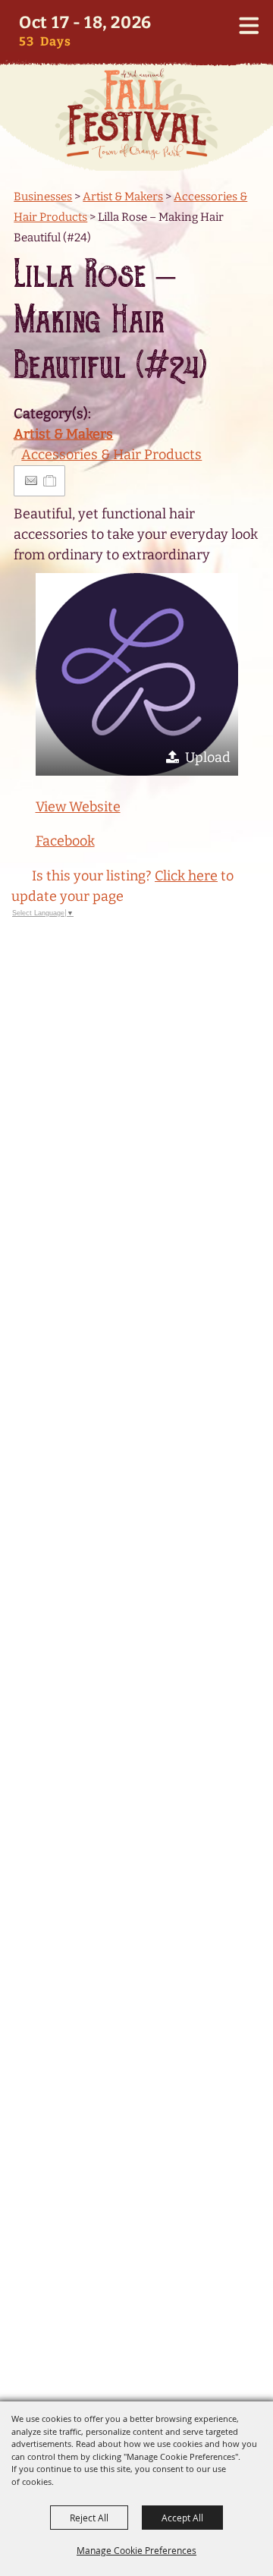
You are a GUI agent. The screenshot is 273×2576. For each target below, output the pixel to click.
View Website (78, 807)
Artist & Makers (123, 197)
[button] (137, 674)
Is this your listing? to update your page (122, 886)
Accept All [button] (182, 2518)
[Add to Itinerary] (50, 480)
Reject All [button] (89, 2518)
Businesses (43, 197)
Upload (208, 757)
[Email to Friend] (31, 481)
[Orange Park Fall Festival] (136, 114)
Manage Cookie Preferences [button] (136, 2550)
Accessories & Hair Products (111, 455)
